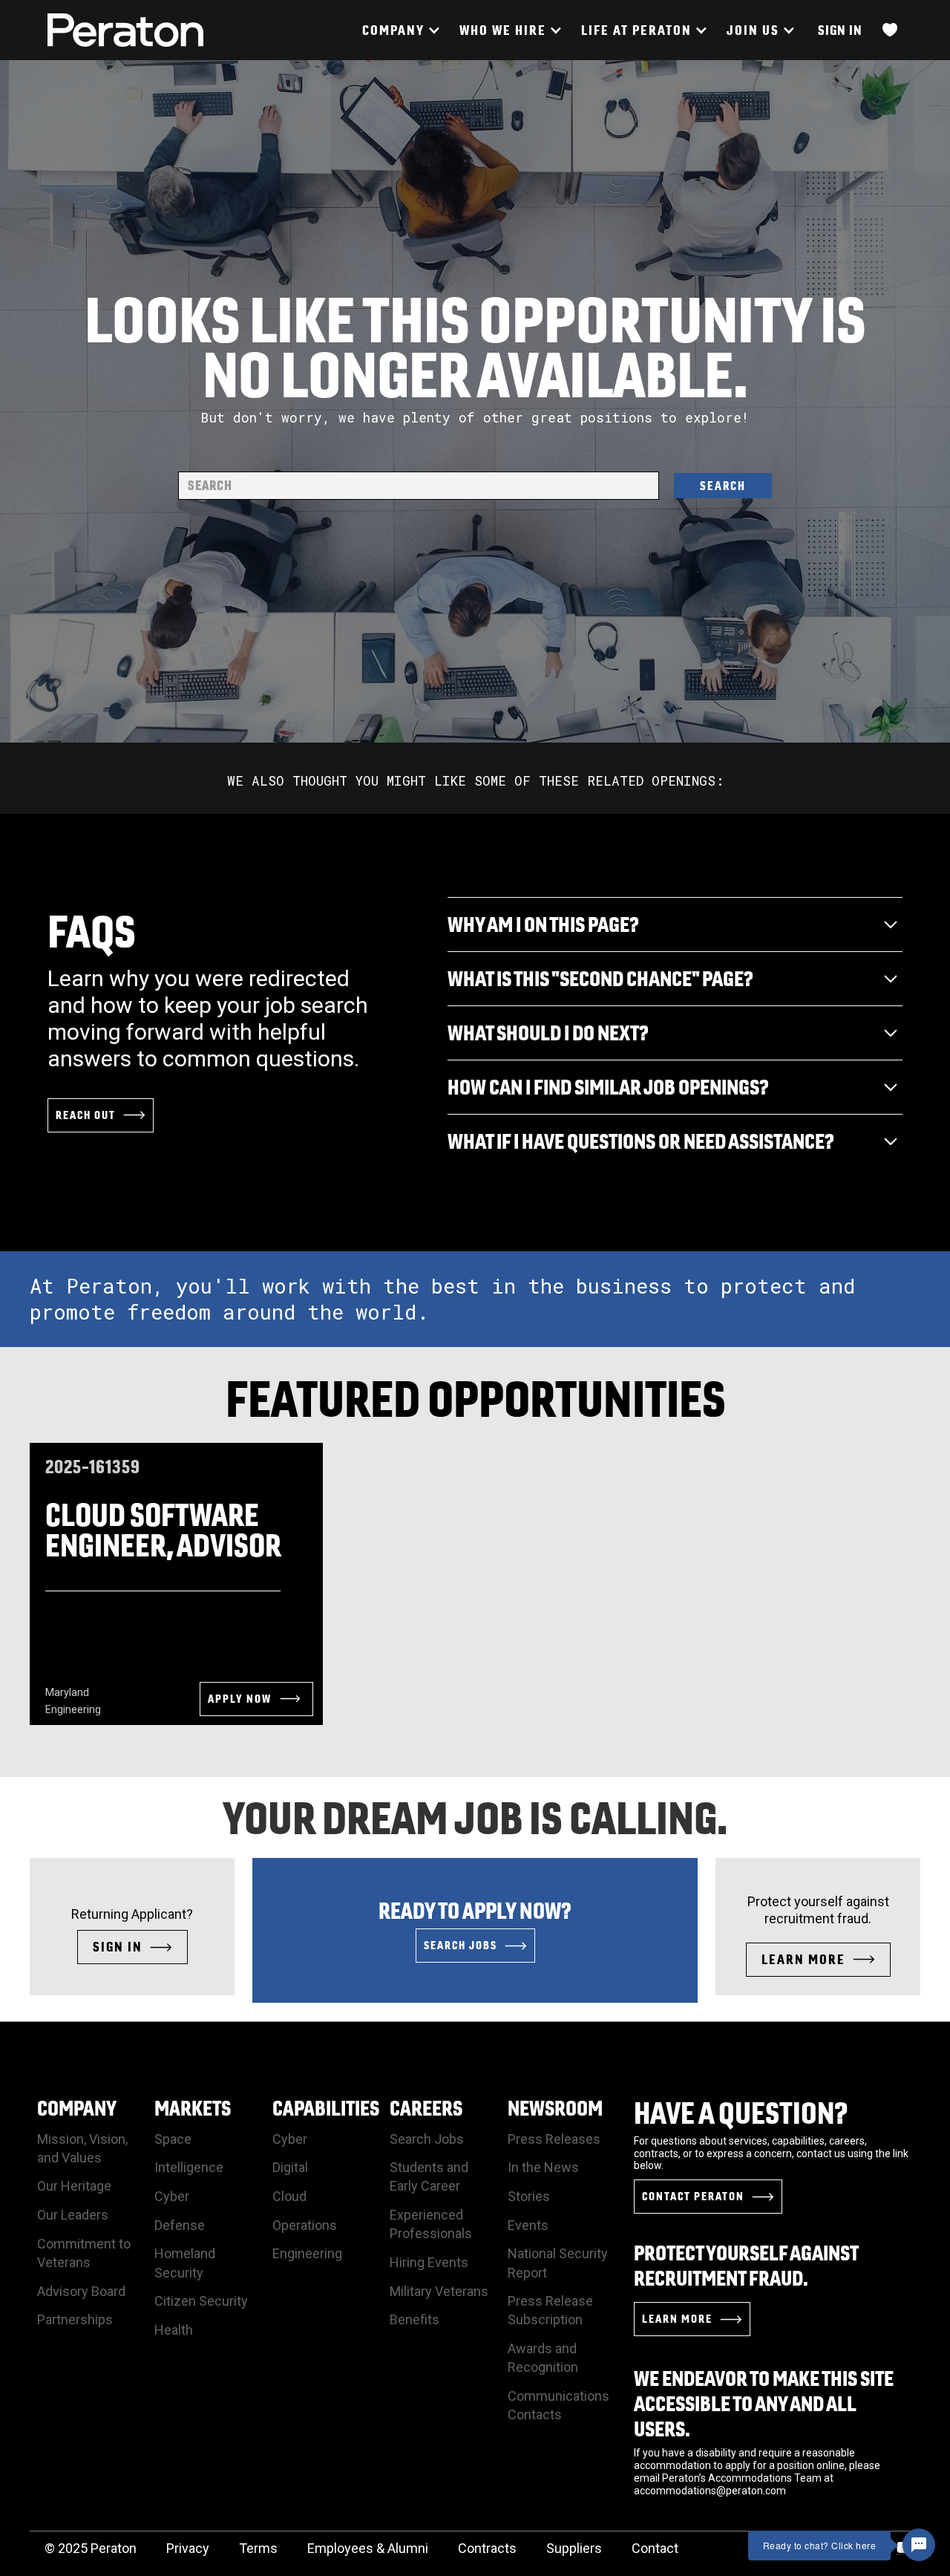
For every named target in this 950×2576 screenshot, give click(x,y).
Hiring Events (429, 2262)
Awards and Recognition (543, 2358)
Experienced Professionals (431, 2224)
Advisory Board (81, 2291)
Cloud (289, 2196)
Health (174, 2330)
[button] (400, 30)
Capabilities (326, 2108)
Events (528, 2225)
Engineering (307, 2253)
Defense (180, 2225)
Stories (529, 2196)
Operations (305, 2225)
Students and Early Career (429, 2176)
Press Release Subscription (550, 2310)
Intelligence (189, 2167)
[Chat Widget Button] (919, 2545)
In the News (543, 2167)
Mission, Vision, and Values (82, 2148)
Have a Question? (741, 2113)
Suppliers (574, 2548)
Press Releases (554, 2139)
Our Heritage (74, 2186)
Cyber (172, 2196)
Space (173, 2139)
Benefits (415, 2319)
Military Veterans (439, 2291)
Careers (426, 2108)
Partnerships (75, 2319)
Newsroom (555, 2108)
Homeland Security (185, 2263)
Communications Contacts (558, 2405)
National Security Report (558, 2263)
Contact (655, 2548)
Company (77, 2108)
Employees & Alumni (368, 2548)
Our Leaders (73, 2215)
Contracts (487, 2548)
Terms (258, 2548)
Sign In (840, 30)
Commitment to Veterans (84, 2253)
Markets (193, 2108)
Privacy (188, 2548)
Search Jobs (427, 2139)
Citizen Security (201, 2301)
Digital (290, 2167)
